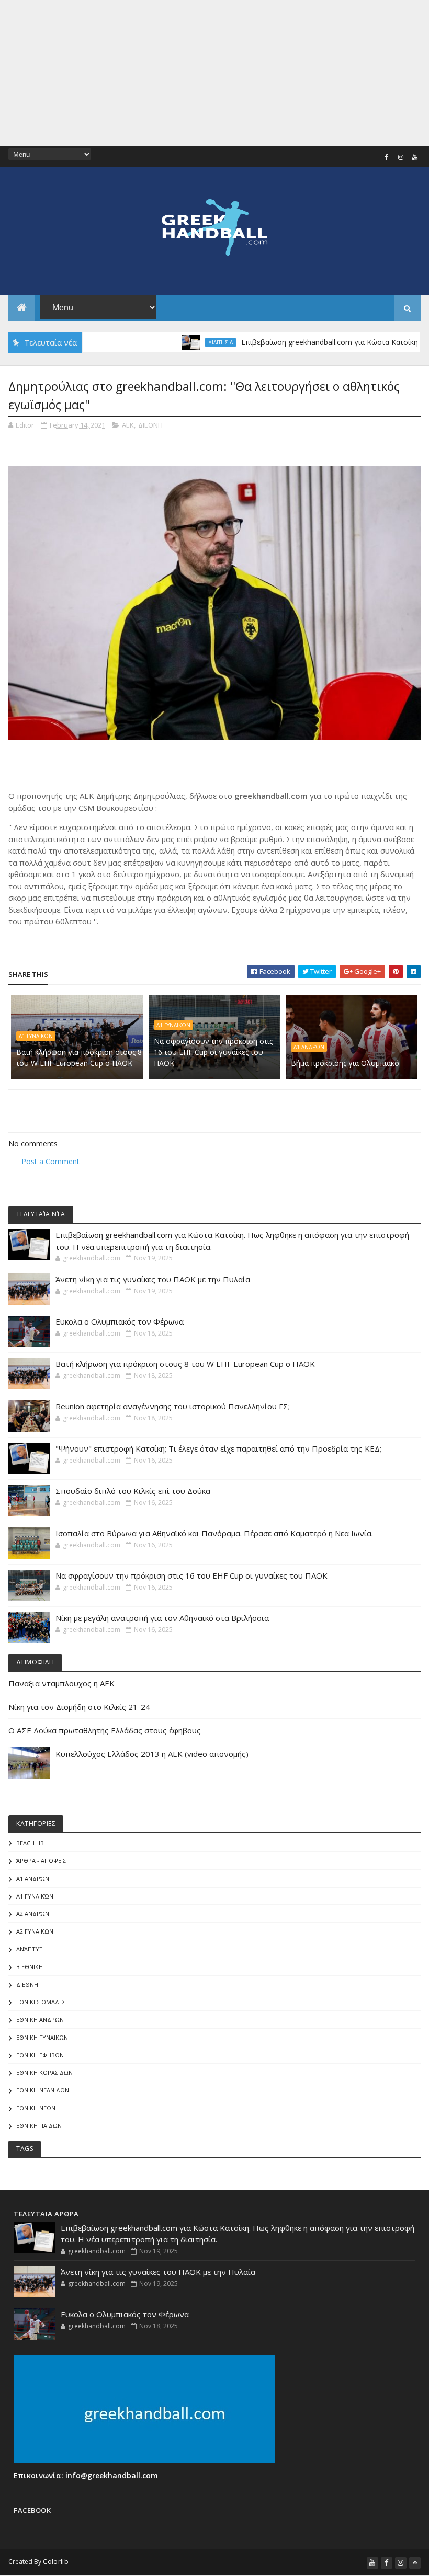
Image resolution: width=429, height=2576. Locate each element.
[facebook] (387, 157)
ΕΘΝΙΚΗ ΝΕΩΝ (36, 2108)
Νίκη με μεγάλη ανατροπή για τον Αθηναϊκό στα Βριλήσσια (162, 1618)
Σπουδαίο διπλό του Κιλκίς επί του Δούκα (133, 1491)
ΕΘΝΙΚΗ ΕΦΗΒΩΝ (40, 2055)
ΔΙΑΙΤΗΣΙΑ (182, 342)
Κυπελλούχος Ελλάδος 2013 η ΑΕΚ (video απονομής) (152, 1754)
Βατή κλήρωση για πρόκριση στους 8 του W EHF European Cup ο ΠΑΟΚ (79, 1057)
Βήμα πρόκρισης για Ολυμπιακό (345, 1063)
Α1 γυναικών (36, 1036)
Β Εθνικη (30, 1967)
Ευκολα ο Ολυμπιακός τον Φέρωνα (120, 1321)
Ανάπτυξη (31, 1949)
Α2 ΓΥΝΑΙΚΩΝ (35, 1931)
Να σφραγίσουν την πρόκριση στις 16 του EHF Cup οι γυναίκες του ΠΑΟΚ (213, 1052)
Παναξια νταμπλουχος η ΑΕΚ (61, 1683)
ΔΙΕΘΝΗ (150, 425)
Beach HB (30, 1843)
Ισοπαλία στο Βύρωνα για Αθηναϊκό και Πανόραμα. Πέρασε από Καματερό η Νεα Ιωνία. (214, 1533)
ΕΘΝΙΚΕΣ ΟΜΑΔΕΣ (41, 2002)
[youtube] (415, 157)
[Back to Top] (415, 2563)
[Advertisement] (214, 73)
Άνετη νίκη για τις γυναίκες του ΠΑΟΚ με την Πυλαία (153, 1279)
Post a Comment (50, 1161)
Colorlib (55, 2562)
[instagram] (401, 157)
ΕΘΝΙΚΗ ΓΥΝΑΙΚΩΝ (42, 2037)
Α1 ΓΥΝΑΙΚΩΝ (173, 1025)
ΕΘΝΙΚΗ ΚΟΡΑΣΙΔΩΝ (44, 2072)
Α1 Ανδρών (309, 1047)
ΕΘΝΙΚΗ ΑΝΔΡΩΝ (40, 2020)
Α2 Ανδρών (33, 1913)
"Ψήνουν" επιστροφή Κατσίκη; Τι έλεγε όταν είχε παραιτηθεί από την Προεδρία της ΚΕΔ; (218, 1448)
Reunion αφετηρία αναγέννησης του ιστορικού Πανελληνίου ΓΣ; (173, 1406)
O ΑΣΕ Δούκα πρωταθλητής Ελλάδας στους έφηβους (105, 1730)
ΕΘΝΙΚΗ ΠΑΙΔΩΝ (39, 2126)
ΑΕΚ (128, 425)
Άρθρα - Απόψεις (41, 1861)
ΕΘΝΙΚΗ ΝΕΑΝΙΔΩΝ (43, 2090)
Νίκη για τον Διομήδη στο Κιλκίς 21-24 (79, 1707)
